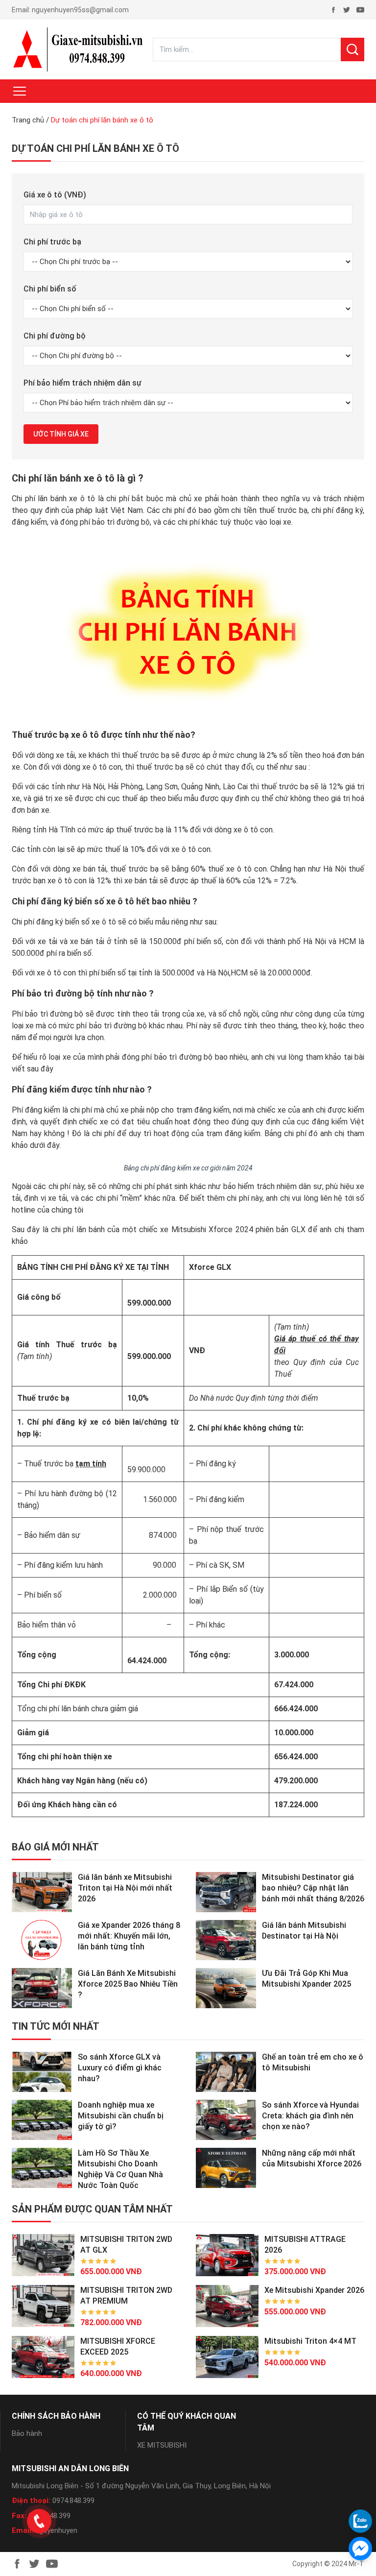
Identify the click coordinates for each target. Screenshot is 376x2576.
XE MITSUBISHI (162, 2445)
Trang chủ (28, 120)
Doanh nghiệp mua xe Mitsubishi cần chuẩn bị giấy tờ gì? (121, 2116)
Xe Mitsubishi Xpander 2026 (314, 2290)
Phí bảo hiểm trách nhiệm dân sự (82, 383)
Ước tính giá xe (61, 434)
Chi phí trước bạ (52, 242)
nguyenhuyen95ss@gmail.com (80, 10)
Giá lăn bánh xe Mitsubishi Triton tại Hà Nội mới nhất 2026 (125, 1888)
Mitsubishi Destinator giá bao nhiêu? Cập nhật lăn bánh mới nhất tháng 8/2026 (313, 1888)
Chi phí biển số (50, 289)
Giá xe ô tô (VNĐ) (55, 195)
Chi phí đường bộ (55, 336)
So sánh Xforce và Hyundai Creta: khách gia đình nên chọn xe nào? (310, 2116)
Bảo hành (27, 2433)
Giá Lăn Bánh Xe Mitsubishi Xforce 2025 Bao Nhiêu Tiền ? (128, 1984)
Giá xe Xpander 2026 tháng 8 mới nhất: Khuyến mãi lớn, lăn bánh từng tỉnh (129, 1936)
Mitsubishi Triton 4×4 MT (310, 2341)
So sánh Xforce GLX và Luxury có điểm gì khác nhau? (120, 2068)
